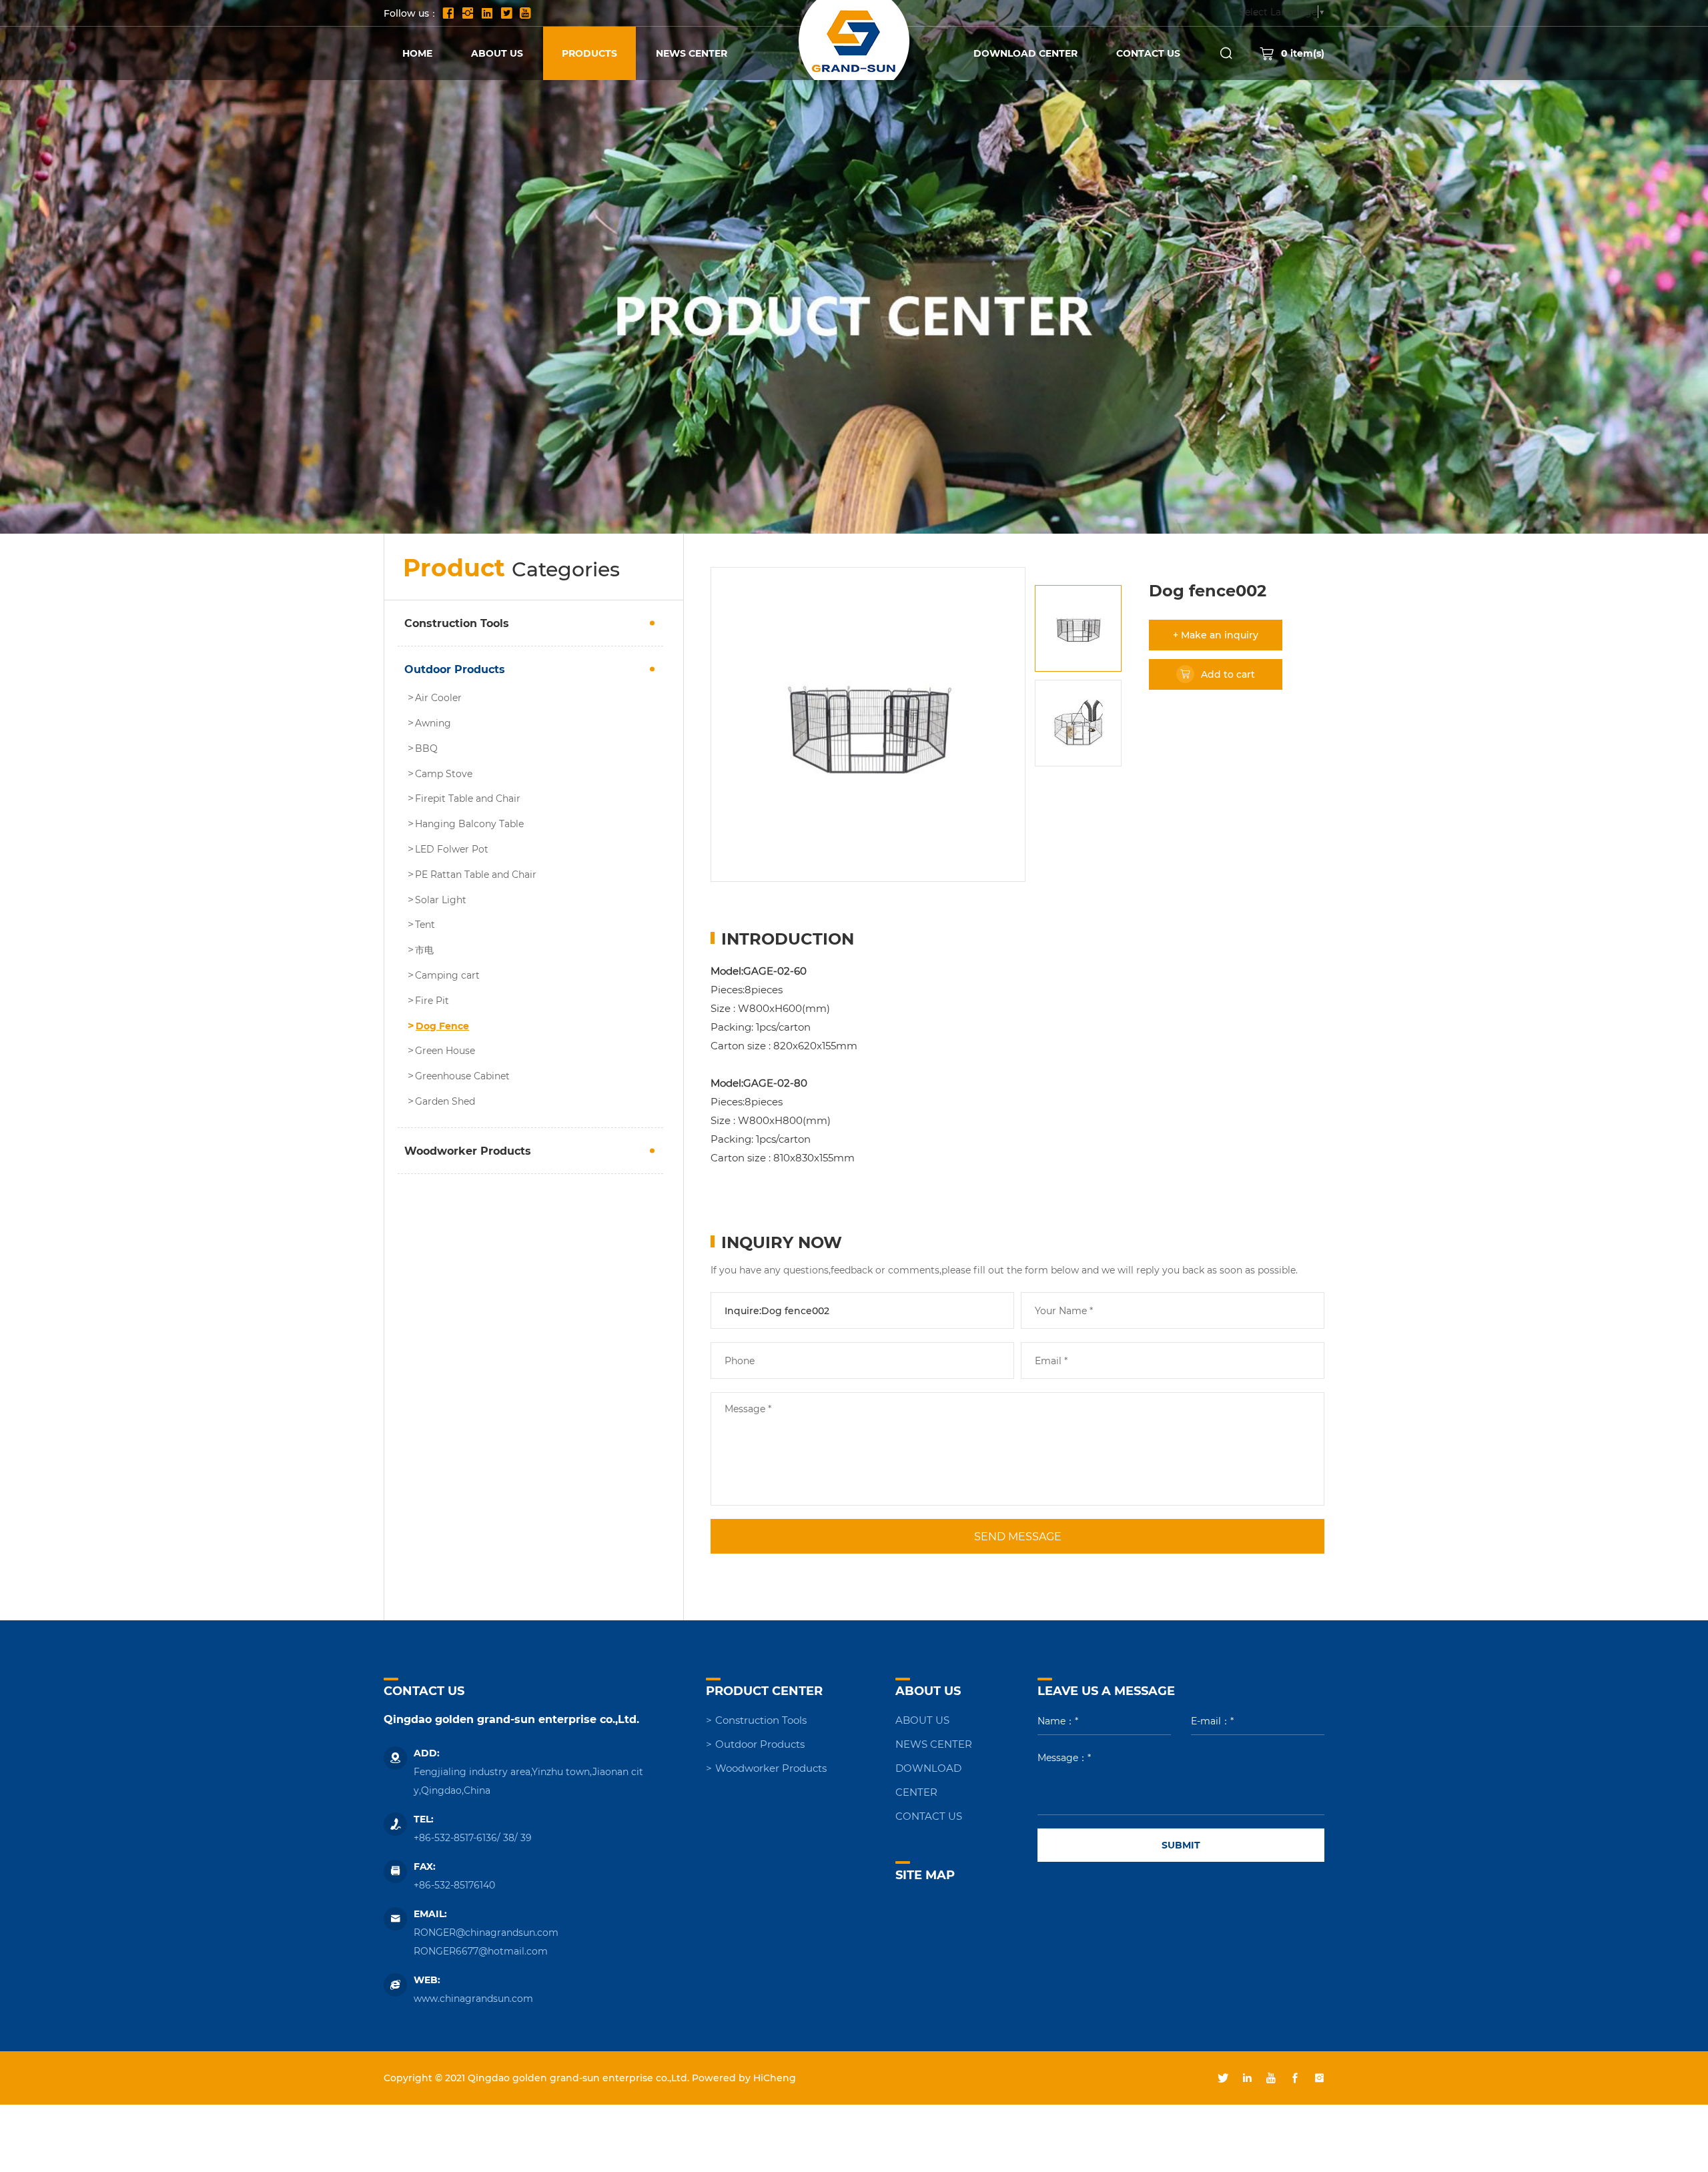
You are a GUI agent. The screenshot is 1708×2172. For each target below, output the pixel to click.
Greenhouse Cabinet (462, 1076)
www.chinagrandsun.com (473, 1998)
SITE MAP (925, 1874)
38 (509, 1837)
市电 (424, 950)
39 (526, 1837)
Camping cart (447, 975)
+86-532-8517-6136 (455, 1837)
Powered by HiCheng (744, 2078)
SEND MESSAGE (1018, 1536)
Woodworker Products (468, 1150)
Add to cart (1228, 674)
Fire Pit (432, 1001)
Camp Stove (444, 774)
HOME (417, 53)
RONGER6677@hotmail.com (481, 1951)
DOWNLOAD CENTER (1025, 53)
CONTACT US (1148, 53)
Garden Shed (445, 1101)
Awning (433, 723)
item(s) (1303, 53)
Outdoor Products (455, 669)
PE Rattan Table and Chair (476, 875)
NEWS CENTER (692, 53)
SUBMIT (1181, 1845)
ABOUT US (497, 53)
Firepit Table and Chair (468, 798)
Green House (445, 1051)
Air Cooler (438, 698)
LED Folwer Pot (452, 849)
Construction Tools (457, 623)
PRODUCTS (589, 53)
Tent (425, 925)
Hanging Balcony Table (469, 824)
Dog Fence (442, 1026)
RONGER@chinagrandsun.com (486, 1932)
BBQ (426, 748)
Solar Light (441, 900)
